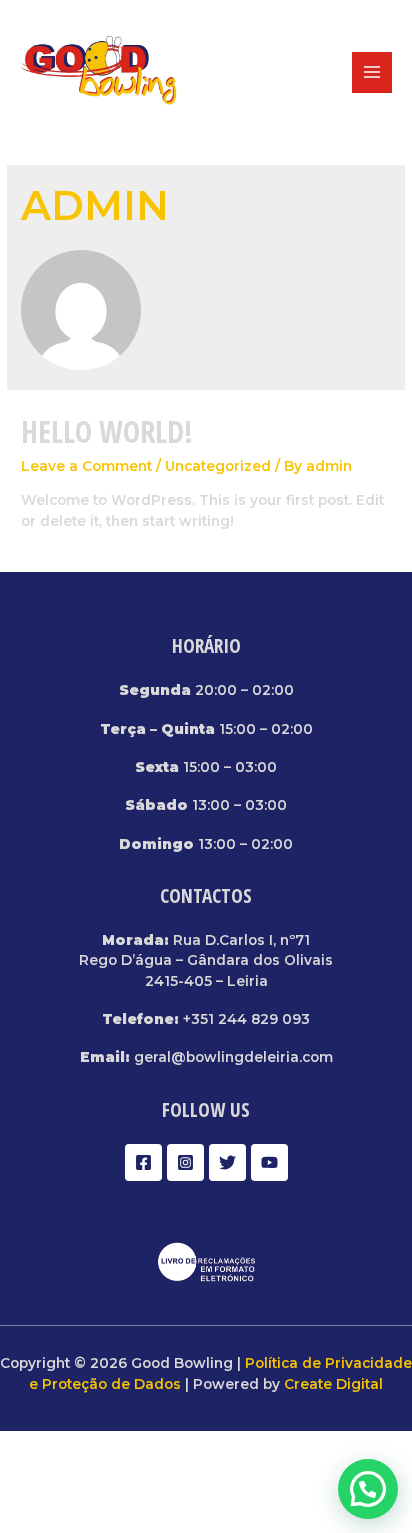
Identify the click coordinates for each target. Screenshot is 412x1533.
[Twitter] (227, 1162)
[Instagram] (185, 1162)
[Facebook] (143, 1162)
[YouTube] (269, 1162)
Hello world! (107, 431)
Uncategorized (218, 466)
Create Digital (333, 1384)
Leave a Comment (86, 466)
